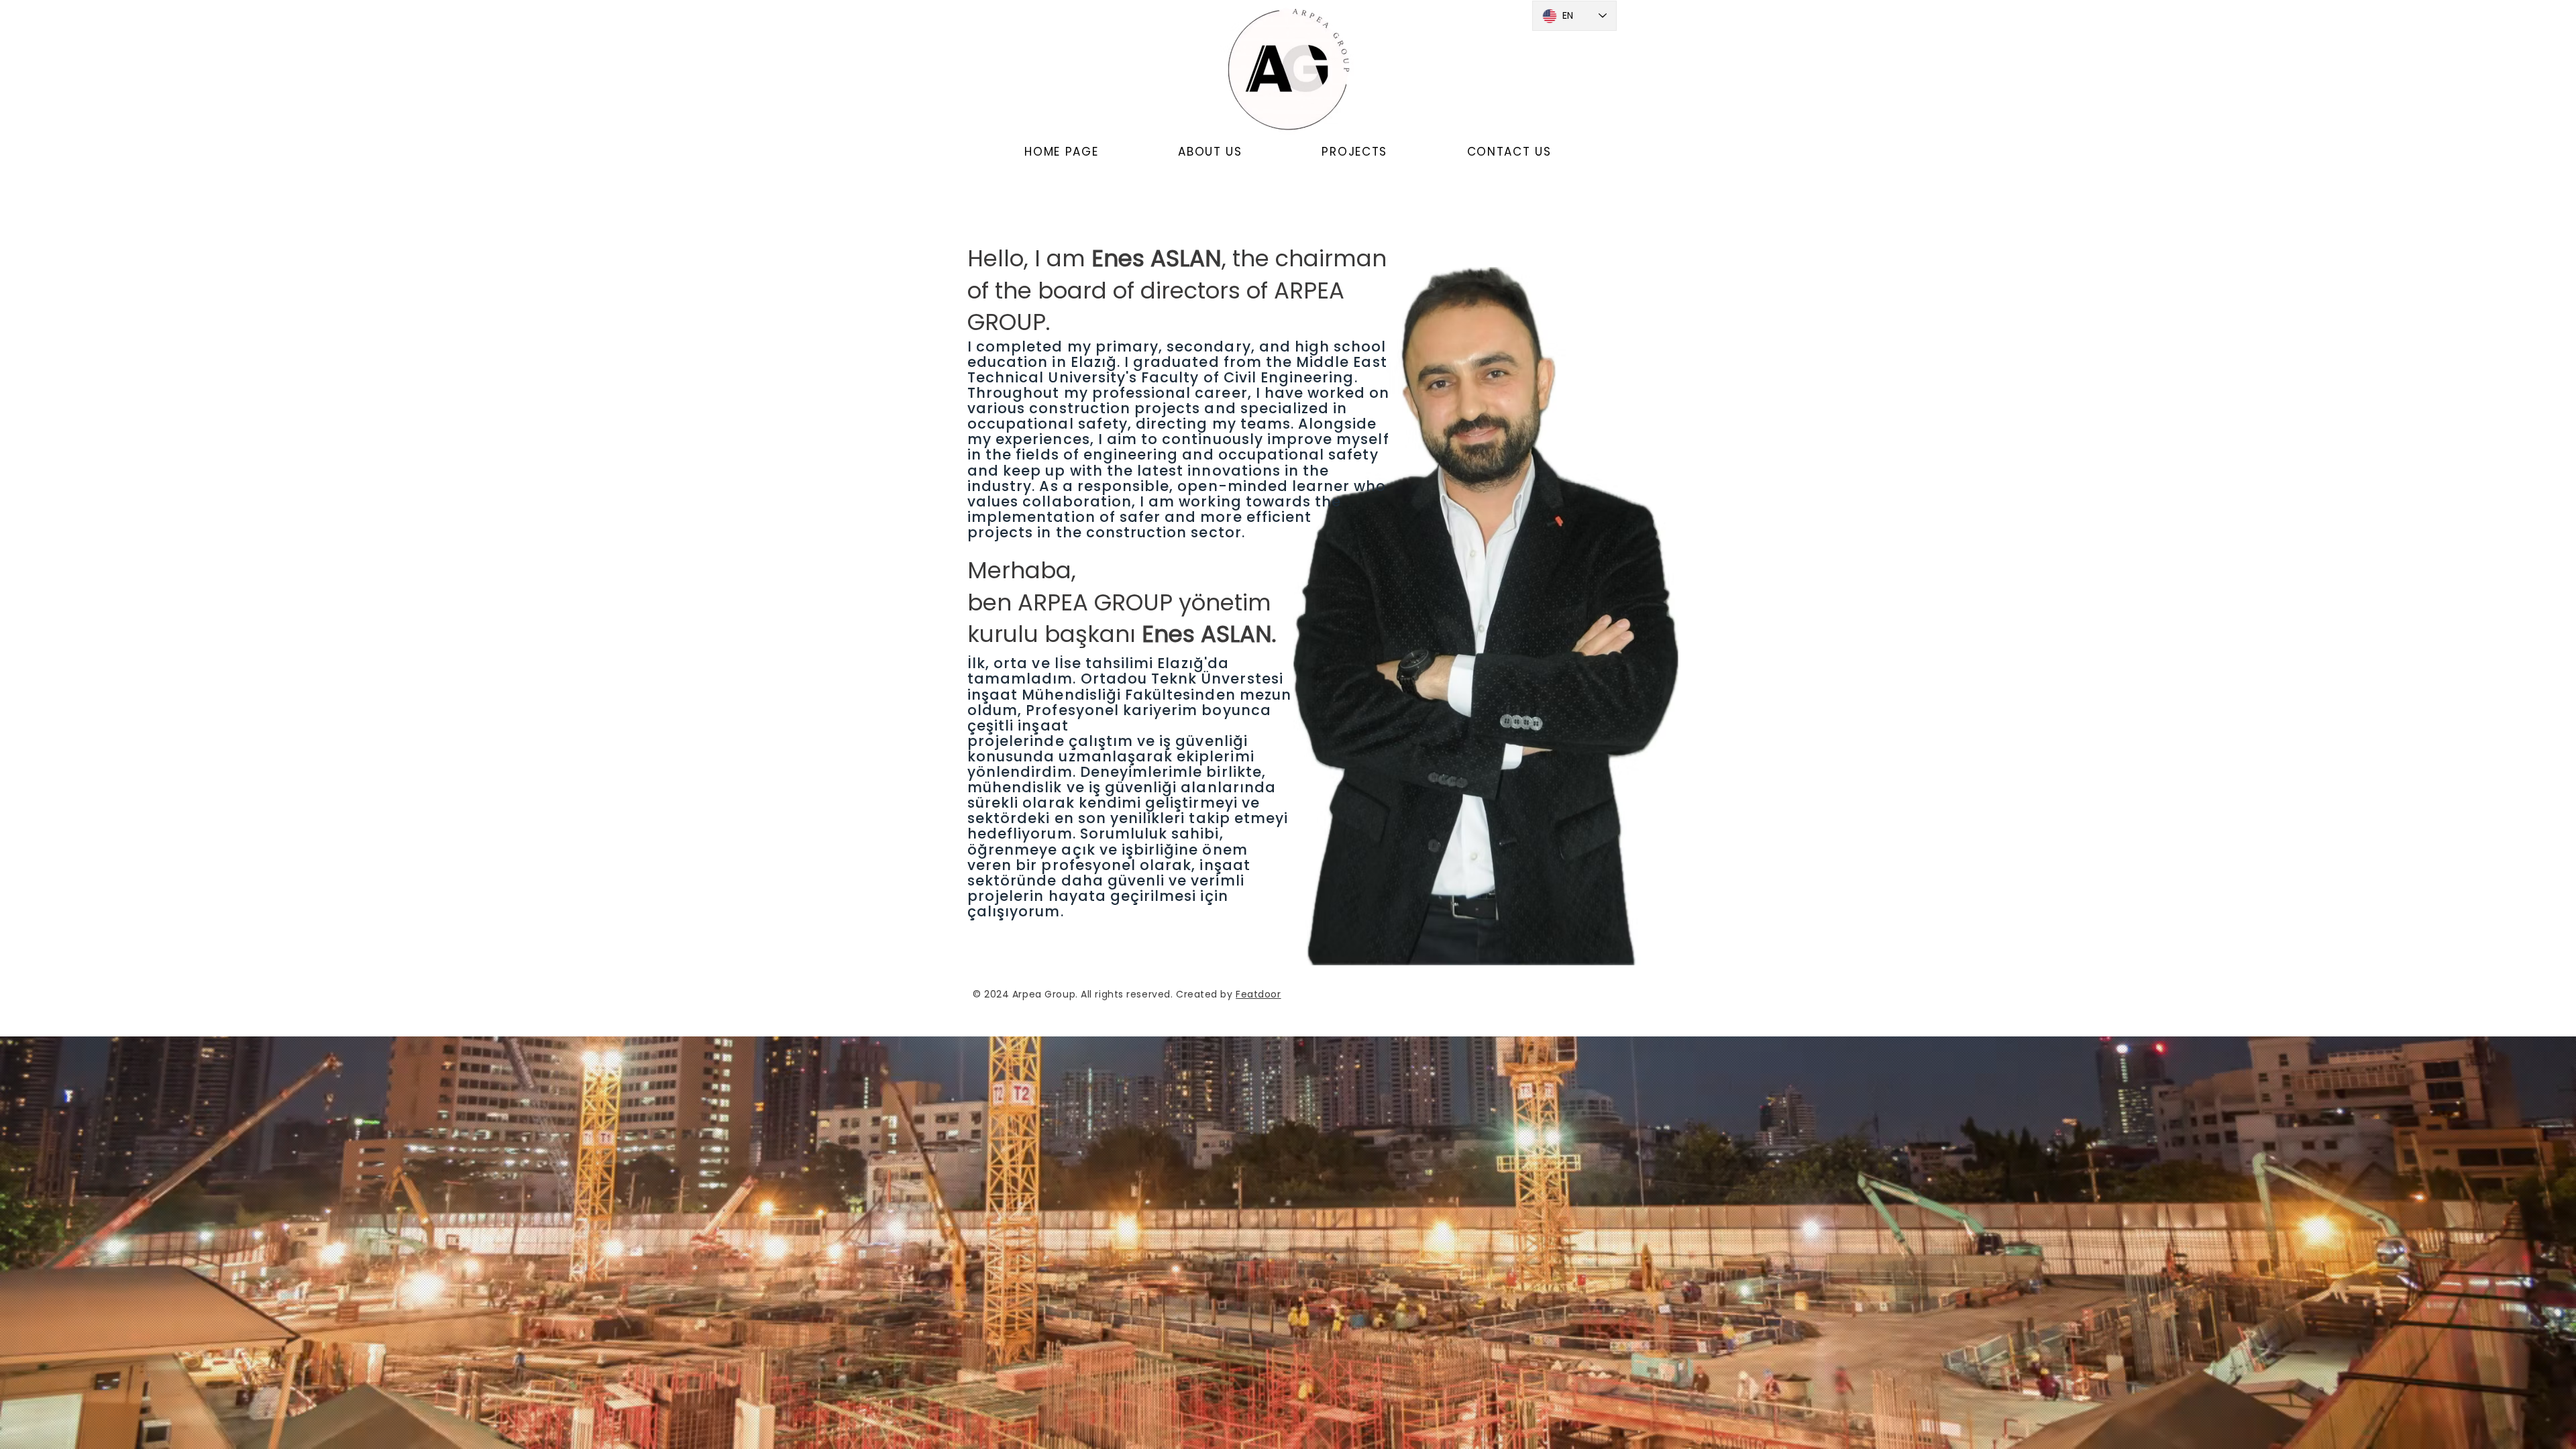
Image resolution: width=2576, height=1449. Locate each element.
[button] (1210, 152)
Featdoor (1258, 994)
